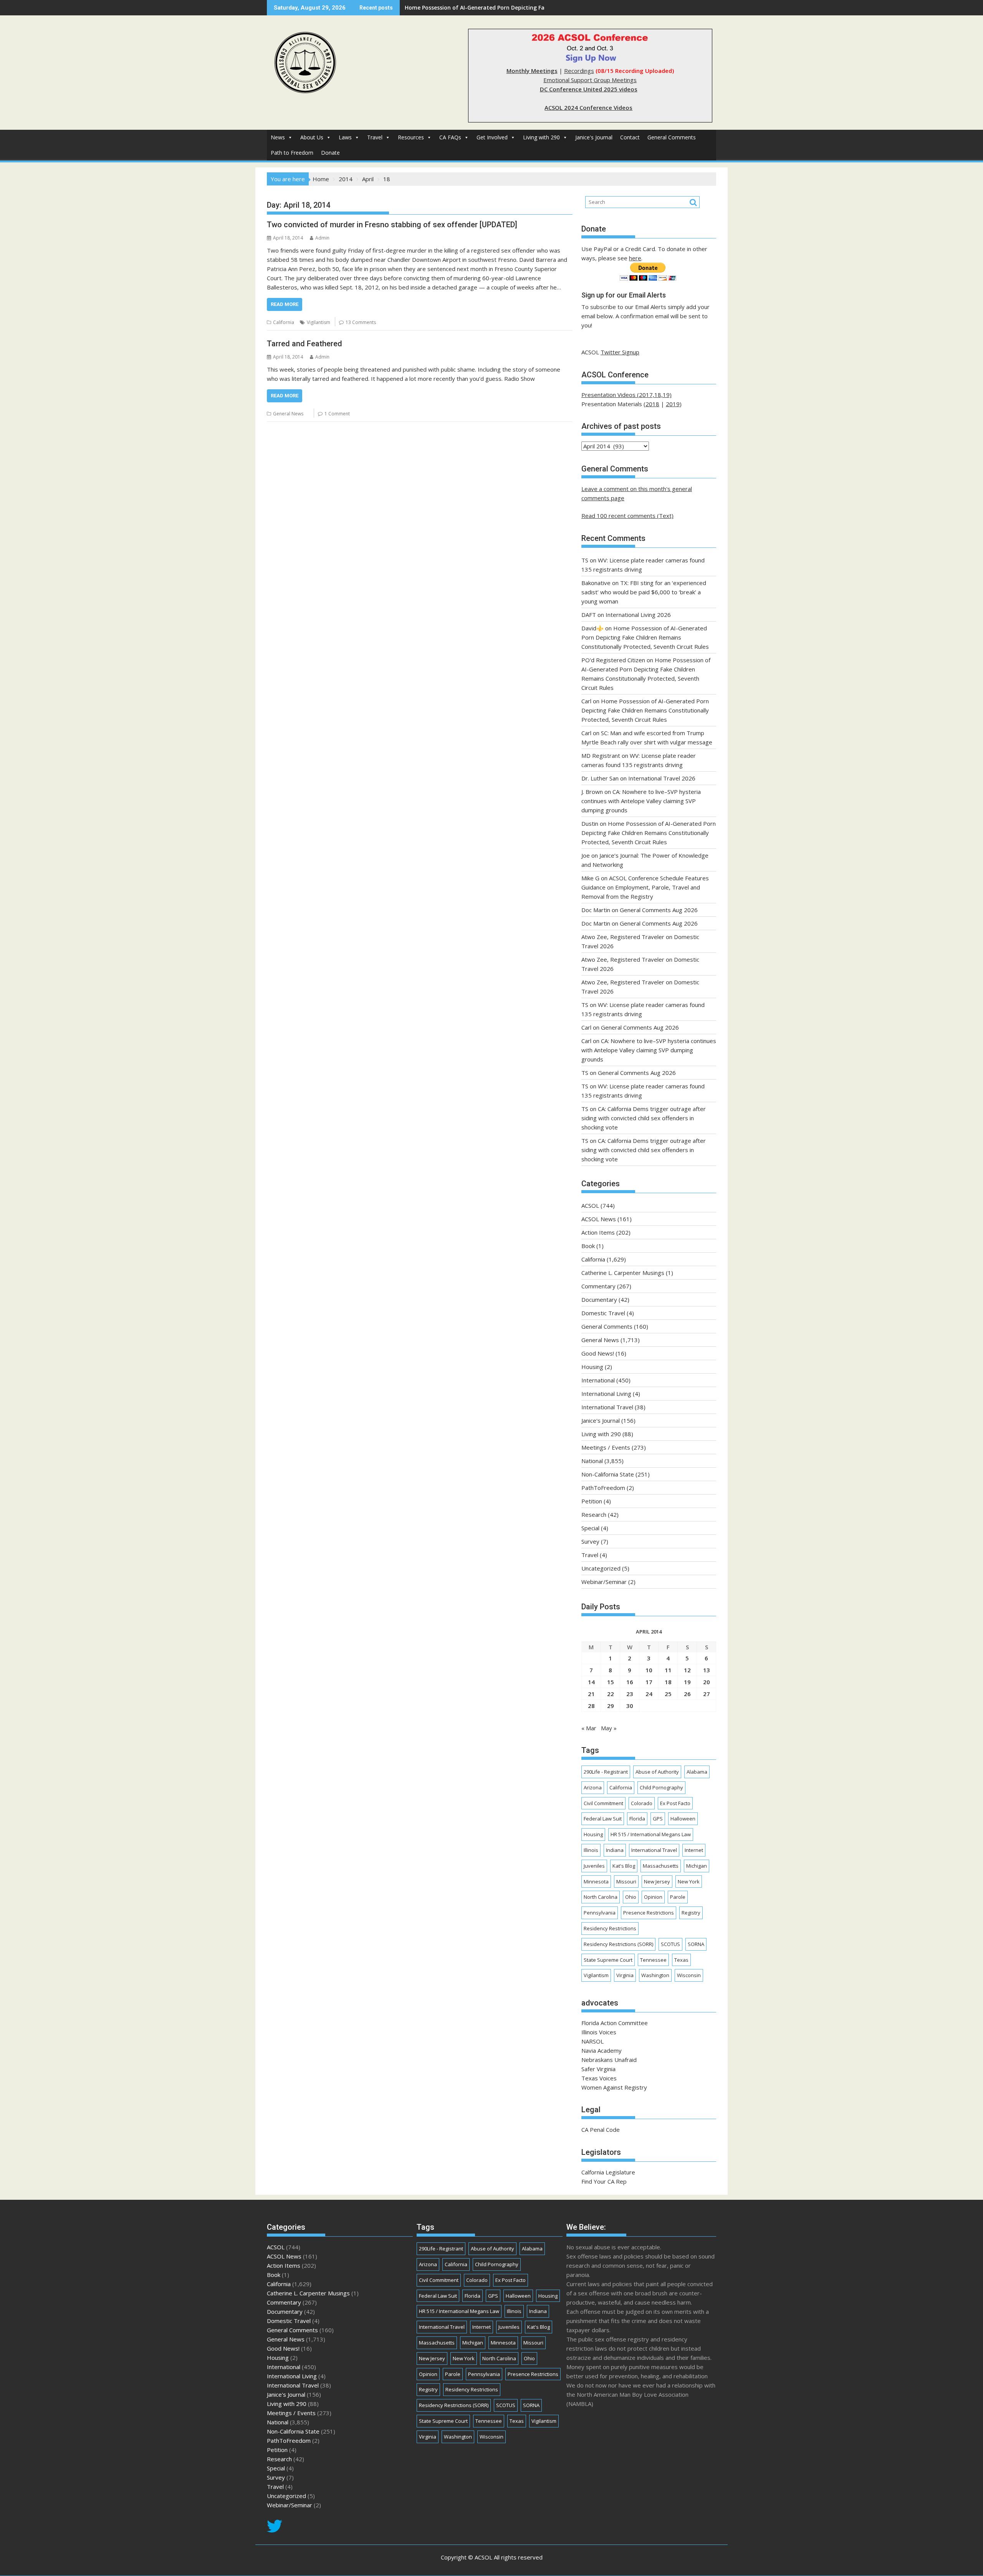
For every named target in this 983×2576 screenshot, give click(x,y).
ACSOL (590, 1205)
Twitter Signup (620, 352)
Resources (411, 137)
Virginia (625, 1975)
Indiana (615, 1850)
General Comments (672, 137)
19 (687, 1682)
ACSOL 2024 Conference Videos (588, 107)
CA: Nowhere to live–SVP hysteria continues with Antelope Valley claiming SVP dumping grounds (641, 801)
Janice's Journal (594, 137)
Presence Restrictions (649, 1913)
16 (630, 1682)
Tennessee (653, 1960)
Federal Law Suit (603, 1819)
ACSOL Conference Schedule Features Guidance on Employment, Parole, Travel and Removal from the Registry (645, 887)
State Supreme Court (608, 1960)
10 (649, 1670)
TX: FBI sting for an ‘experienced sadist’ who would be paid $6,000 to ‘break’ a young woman (644, 592)
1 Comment (337, 414)
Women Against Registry (614, 2087)
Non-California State (608, 1474)
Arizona (593, 1787)
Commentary (598, 1286)
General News (288, 414)
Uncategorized (601, 1568)
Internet (694, 1850)
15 (611, 1682)
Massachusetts (661, 1866)
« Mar (589, 1728)
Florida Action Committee (615, 2023)
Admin (322, 238)
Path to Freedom (292, 153)
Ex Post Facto (675, 1803)
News (278, 137)
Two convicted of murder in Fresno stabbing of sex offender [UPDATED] (392, 225)
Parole (678, 1897)
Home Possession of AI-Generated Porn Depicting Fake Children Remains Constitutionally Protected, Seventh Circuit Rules (645, 637)
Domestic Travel (603, 1313)
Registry (691, 1913)
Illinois (591, 1850)
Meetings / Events (606, 1447)
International (598, 1380)
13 (707, 1670)
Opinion (653, 1897)
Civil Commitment (603, 1803)
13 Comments (361, 322)
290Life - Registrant (606, 1772)
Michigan (697, 1866)
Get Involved (492, 137)
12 (687, 1670)
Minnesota (596, 1882)
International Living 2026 (638, 615)
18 (668, 1682)
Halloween (683, 1819)
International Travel (607, 1407)
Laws (345, 137)
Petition (592, 1501)
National (592, 1461)
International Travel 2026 (662, 778)
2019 (673, 404)
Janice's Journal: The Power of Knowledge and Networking (482, 7)
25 (668, 1694)
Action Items (598, 1232)
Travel (375, 137)
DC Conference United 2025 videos (589, 89)
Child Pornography (661, 1787)
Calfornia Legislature (608, 2172)
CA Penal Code (601, 2130)
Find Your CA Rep (604, 2181)
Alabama (697, 1772)
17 (649, 1682)
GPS (658, 1819)
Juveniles (594, 1866)
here (635, 258)
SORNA (696, 1944)
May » (609, 1728)
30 (630, 1706)
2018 (652, 404)
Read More (285, 304)
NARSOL (592, 2041)
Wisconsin (689, 1975)
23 (630, 1694)
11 (668, 1670)
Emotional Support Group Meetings (590, 80)
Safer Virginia (598, 2069)
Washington (655, 1975)
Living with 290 (541, 137)
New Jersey (657, 1882)
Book (588, 1246)
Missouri (626, 1882)
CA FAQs (450, 137)
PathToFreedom (603, 1488)
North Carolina (601, 1897)
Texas (681, 1960)
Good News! (598, 1353)
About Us (312, 137)
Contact (630, 137)
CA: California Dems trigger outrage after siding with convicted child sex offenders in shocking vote (644, 1118)
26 (687, 1694)
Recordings (579, 71)
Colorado (642, 1803)
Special (590, 1528)
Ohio (631, 1897)
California (284, 322)
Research (594, 1515)
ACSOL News (599, 1219)
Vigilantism (319, 322)
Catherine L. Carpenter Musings (623, 1273)
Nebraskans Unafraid (609, 2060)
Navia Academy (602, 2050)
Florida (637, 1819)
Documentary (599, 1300)
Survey (590, 1541)
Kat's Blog (624, 1866)
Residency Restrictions (610, 1928)
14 (591, 1682)
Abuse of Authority (657, 1772)
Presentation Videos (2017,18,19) (626, 395)
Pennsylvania (600, 1913)
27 (707, 1694)
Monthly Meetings (532, 71)
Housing (592, 1367)
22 (611, 1694)
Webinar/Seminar (604, 1582)
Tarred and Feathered (304, 344)
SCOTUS (670, 1944)
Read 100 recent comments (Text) (627, 516)
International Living (606, 1394)
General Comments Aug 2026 (659, 910)
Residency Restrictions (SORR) (618, 1944)
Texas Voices (599, 2078)
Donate (330, 153)
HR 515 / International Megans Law (651, 1834)
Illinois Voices (599, 2032)
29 (611, 1706)
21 (591, 1694)
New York (689, 1882)
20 (707, 1682)
